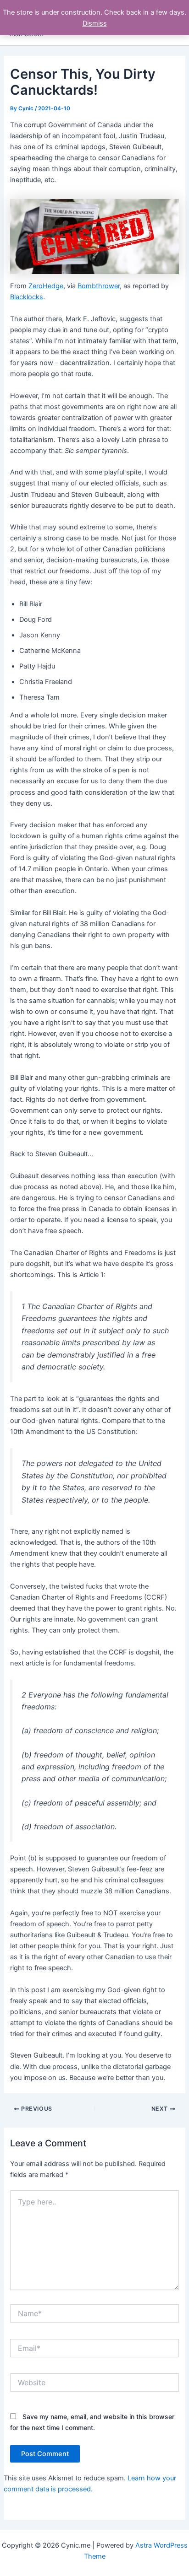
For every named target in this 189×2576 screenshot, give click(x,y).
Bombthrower (99, 286)
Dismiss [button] (95, 23)
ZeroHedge (46, 286)
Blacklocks (27, 297)
